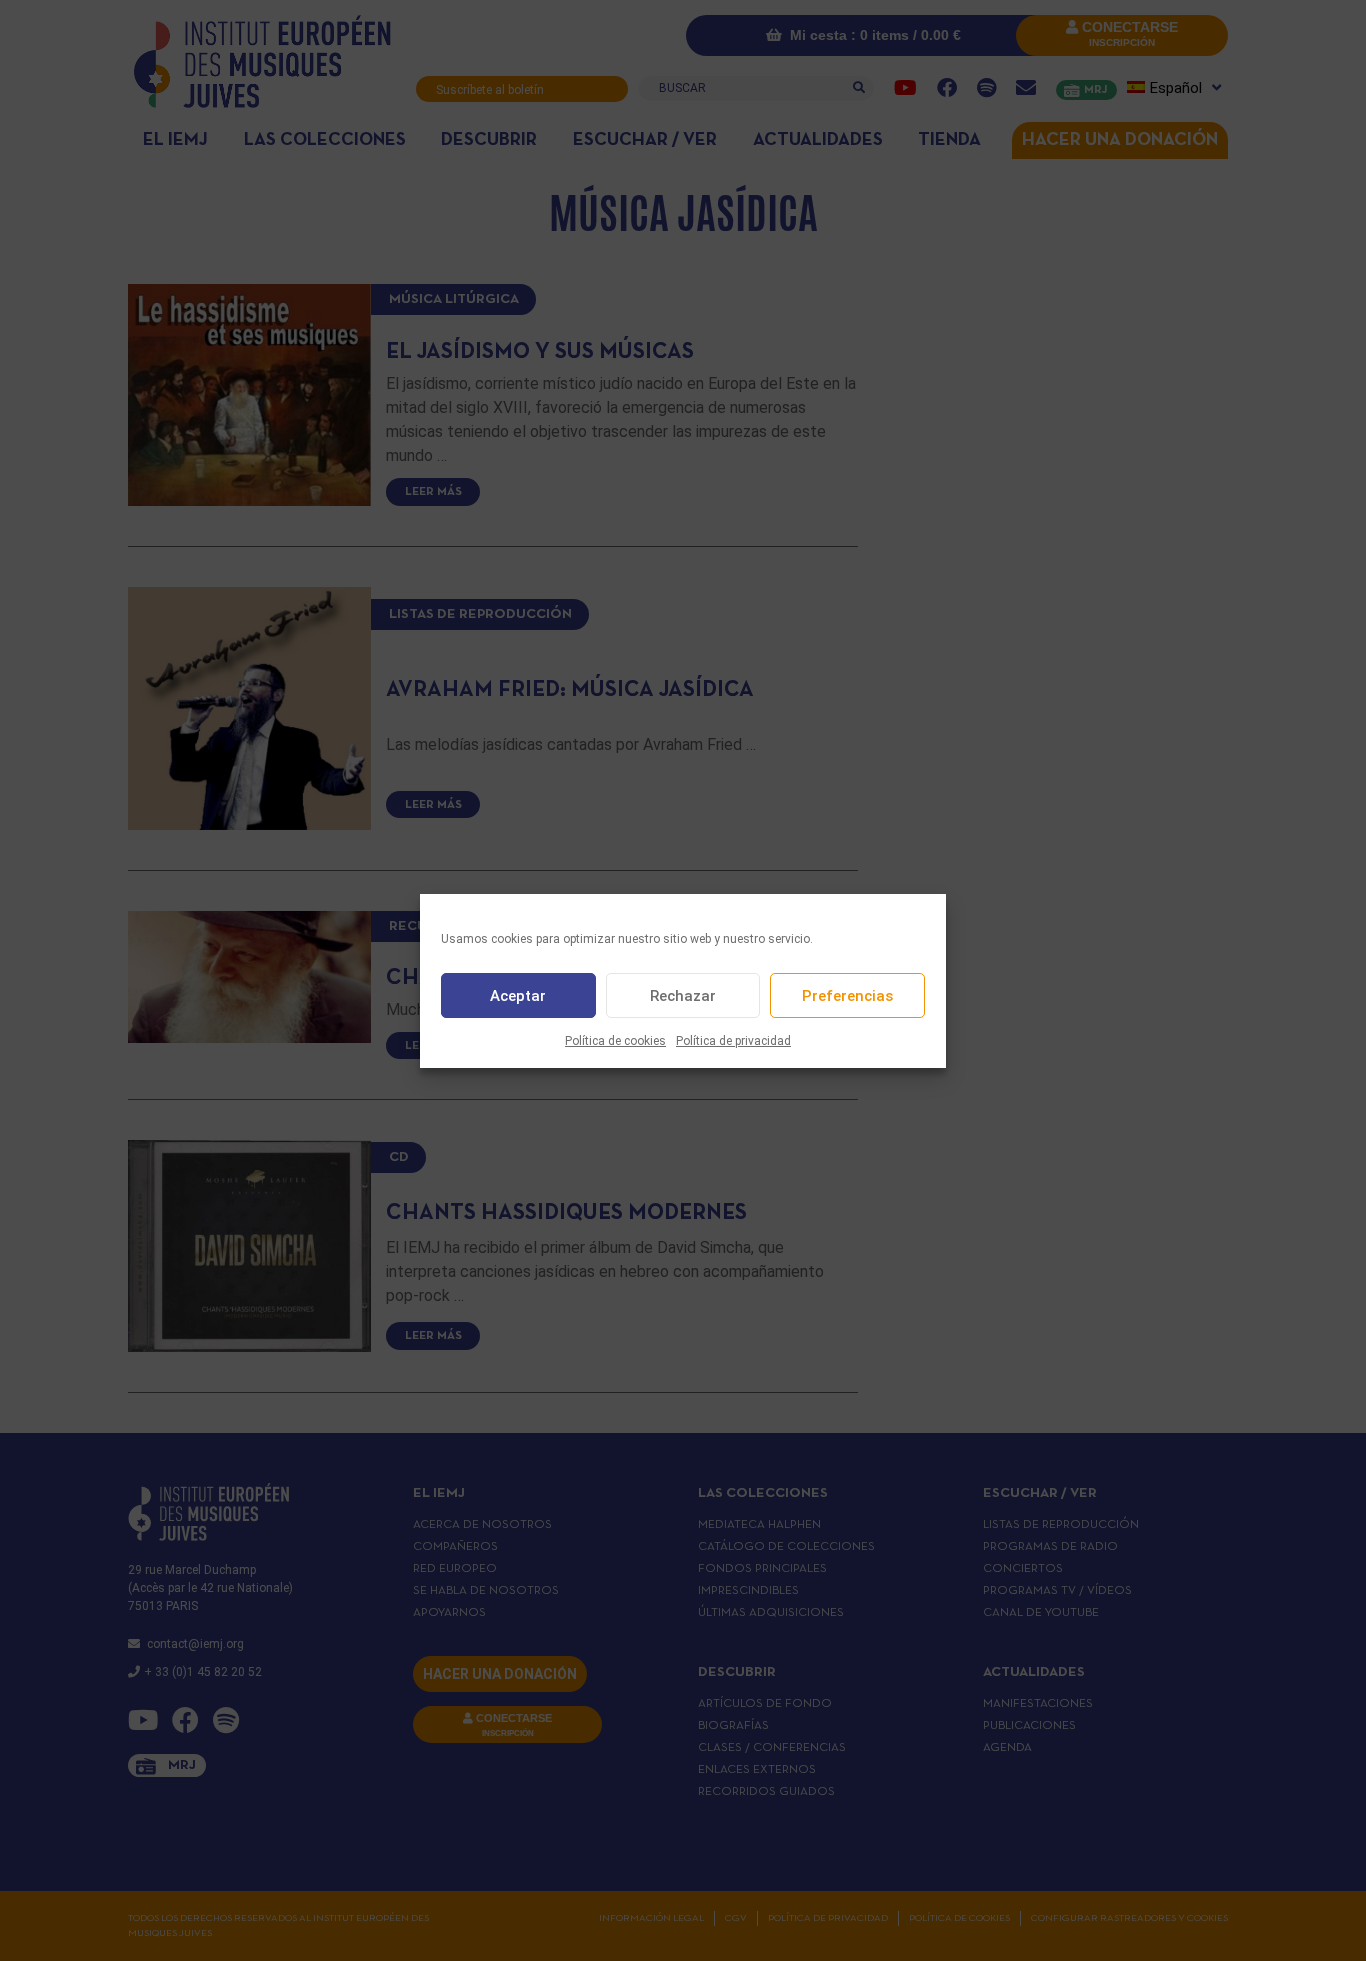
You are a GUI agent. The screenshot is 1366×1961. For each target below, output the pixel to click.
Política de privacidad (733, 1041)
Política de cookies (615, 1041)
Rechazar (683, 995)
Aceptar (518, 995)
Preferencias (847, 995)
